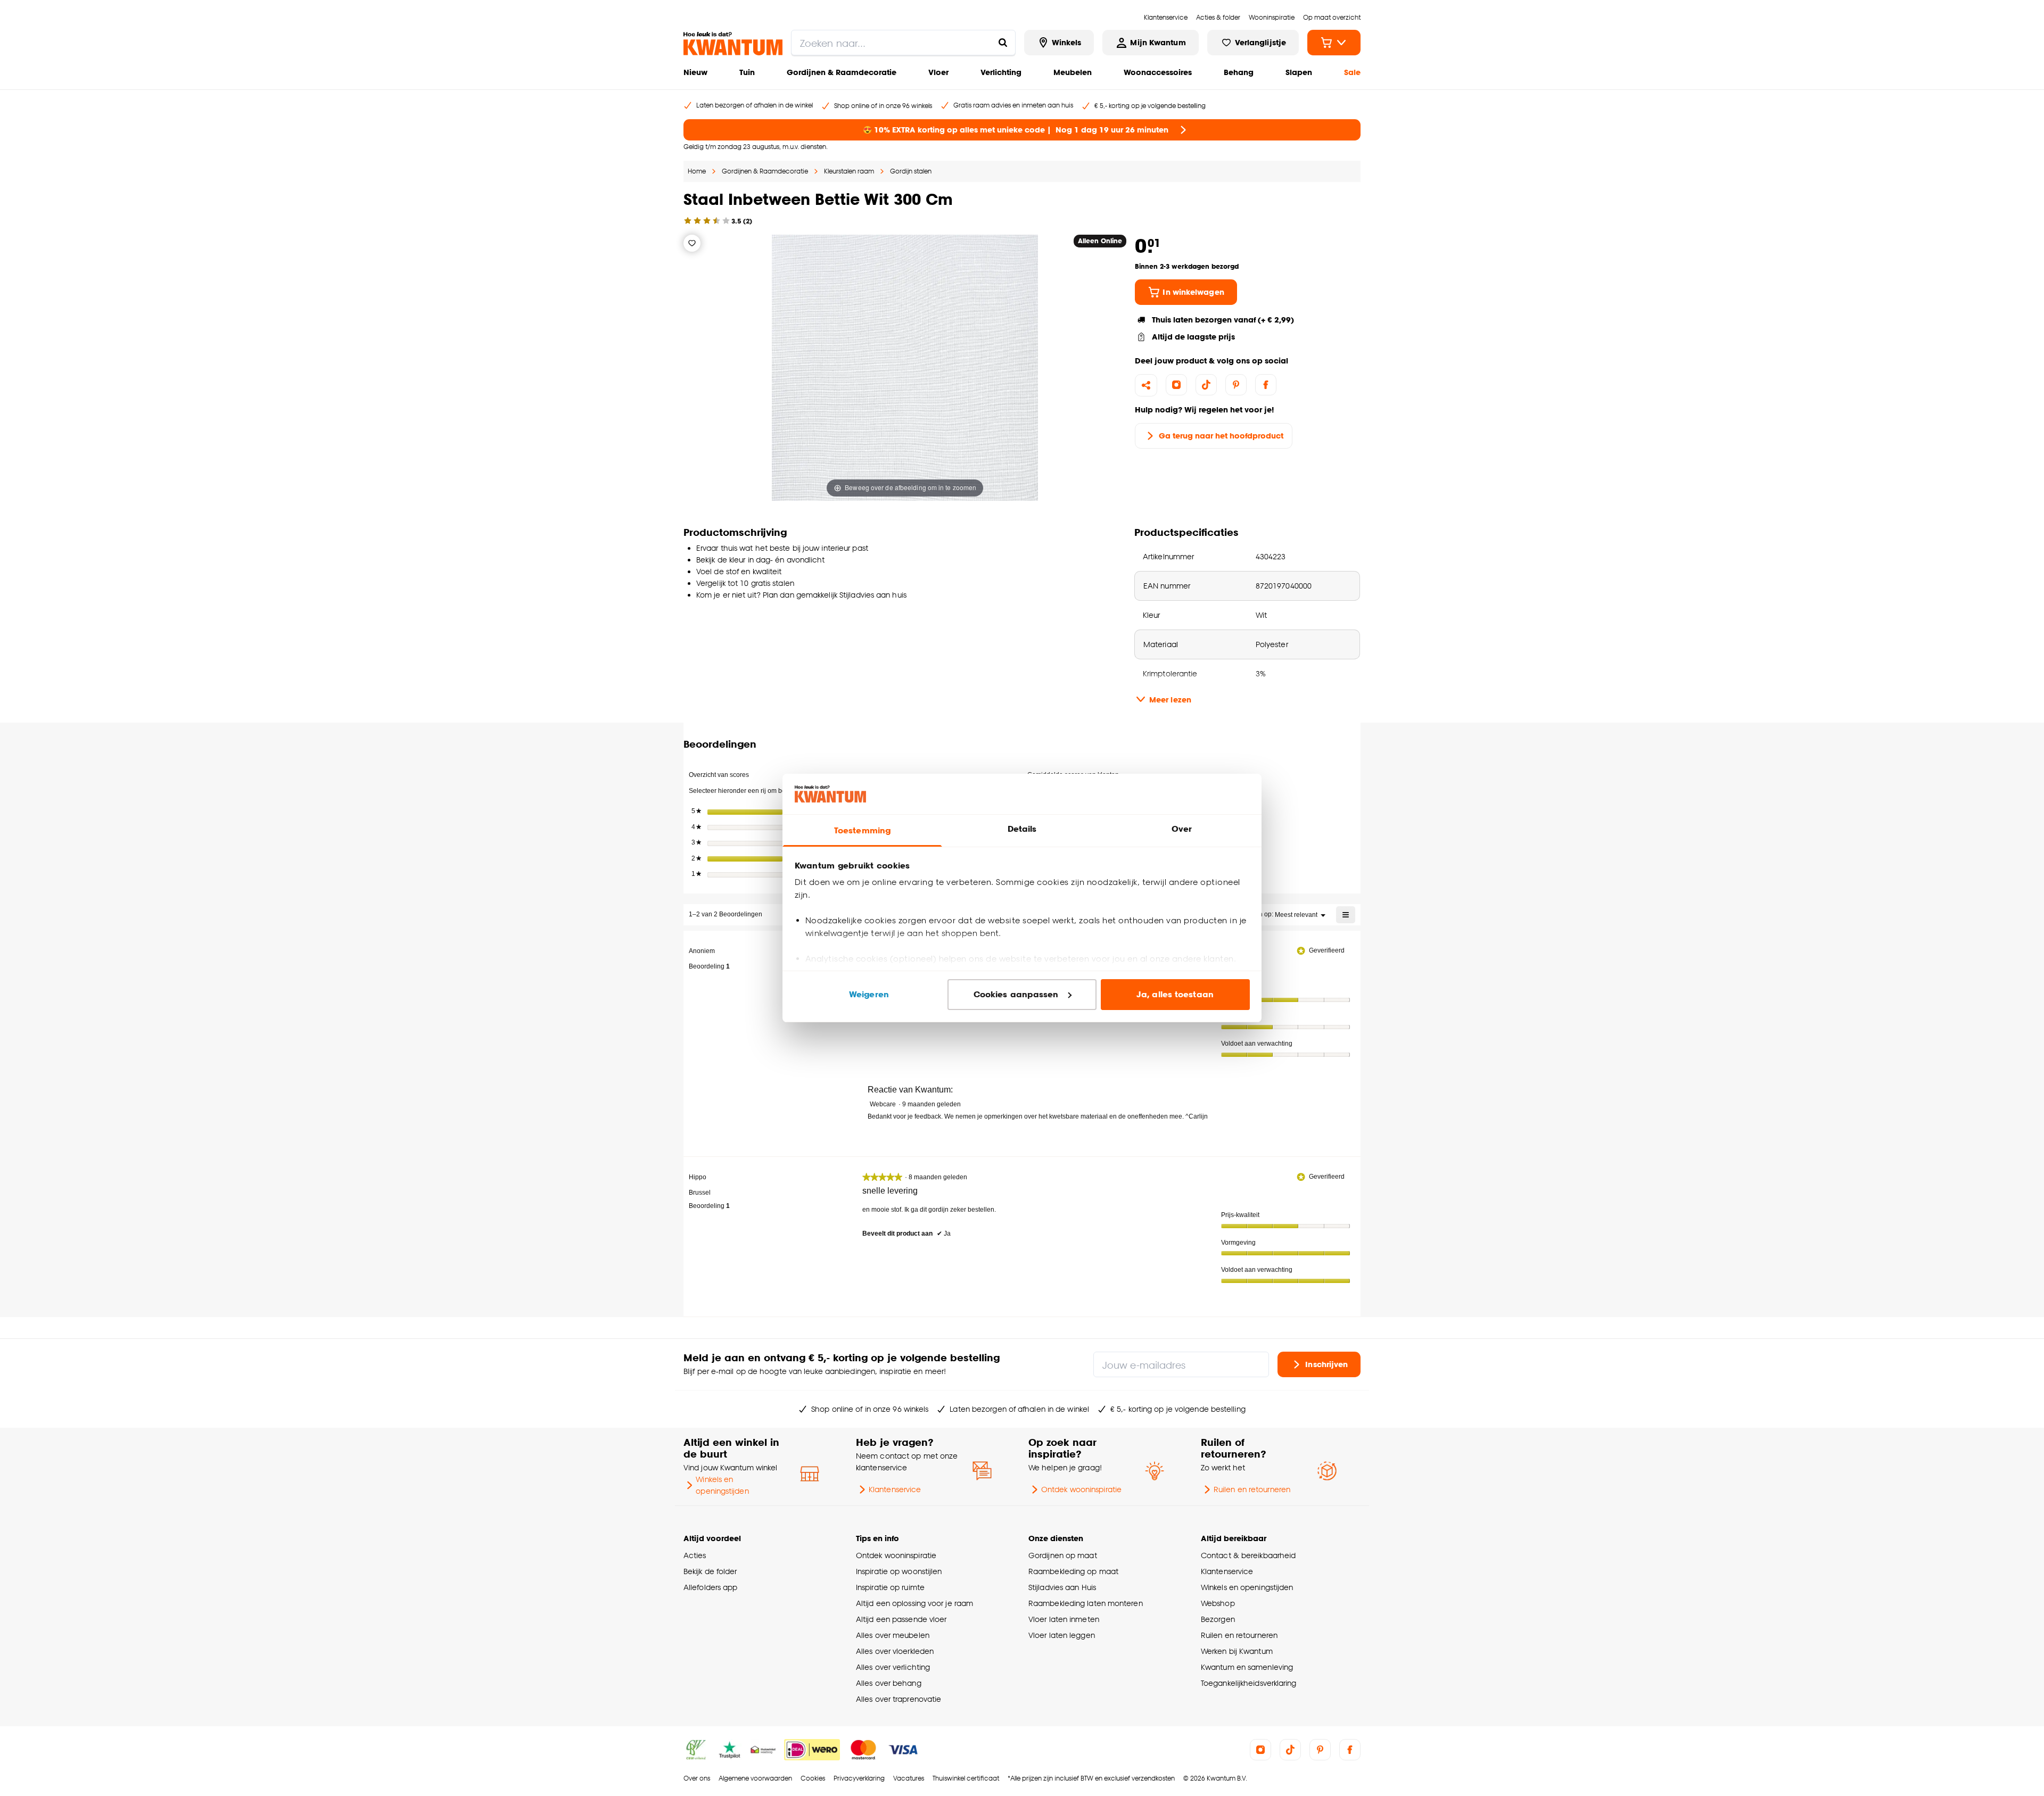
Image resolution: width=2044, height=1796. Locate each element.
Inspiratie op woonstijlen (899, 1571)
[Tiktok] (1206, 385)
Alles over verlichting (893, 1667)
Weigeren (869, 994)
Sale (1352, 72)
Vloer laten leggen (1062, 1635)
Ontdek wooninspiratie (1081, 1489)
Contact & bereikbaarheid (1248, 1555)
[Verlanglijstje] (692, 243)
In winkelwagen (1193, 292)
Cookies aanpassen (1016, 994)
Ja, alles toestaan (1175, 994)
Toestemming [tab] (862, 830)
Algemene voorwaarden (755, 1778)
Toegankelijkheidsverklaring (1249, 1683)
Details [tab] (1022, 829)
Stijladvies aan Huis (1062, 1587)
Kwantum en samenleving (1247, 1667)
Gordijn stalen (911, 171)
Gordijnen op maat (1063, 1555)
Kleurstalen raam (849, 171)
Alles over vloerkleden (895, 1651)
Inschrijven (1326, 1364)
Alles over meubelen (893, 1635)
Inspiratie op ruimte (890, 1587)
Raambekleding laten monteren (1086, 1603)
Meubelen (1073, 72)
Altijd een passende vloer (901, 1619)
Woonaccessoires (1158, 72)
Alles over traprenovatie (899, 1699)
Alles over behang (889, 1683)
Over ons (697, 1778)
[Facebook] (1266, 385)
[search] (903, 43)
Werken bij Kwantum (1237, 1651)
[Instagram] (1176, 385)
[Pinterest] (1236, 385)
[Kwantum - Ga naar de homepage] (733, 44)
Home (697, 171)
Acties (695, 1555)
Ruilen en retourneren (1252, 1489)
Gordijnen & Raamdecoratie (842, 72)
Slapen (1299, 72)
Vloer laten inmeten (1064, 1619)
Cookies (813, 1778)
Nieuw (695, 72)
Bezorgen (1218, 1619)
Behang (1239, 72)
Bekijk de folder (710, 1571)
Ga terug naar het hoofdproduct (1221, 436)
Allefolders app (710, 1587)
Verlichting (1001, 72)
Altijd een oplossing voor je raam (914, 1603)
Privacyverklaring (859, 1778)
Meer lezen (1170, 700)
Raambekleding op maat (1073, 1571)
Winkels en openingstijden (722, 1485)
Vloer (938, 72)
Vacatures (909, 1778)
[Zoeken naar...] (1003, 43)
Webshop (1218, 1603)
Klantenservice (895, 1489)
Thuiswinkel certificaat (966, 1778)
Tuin (747, 72)
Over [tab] (1182, 829)
